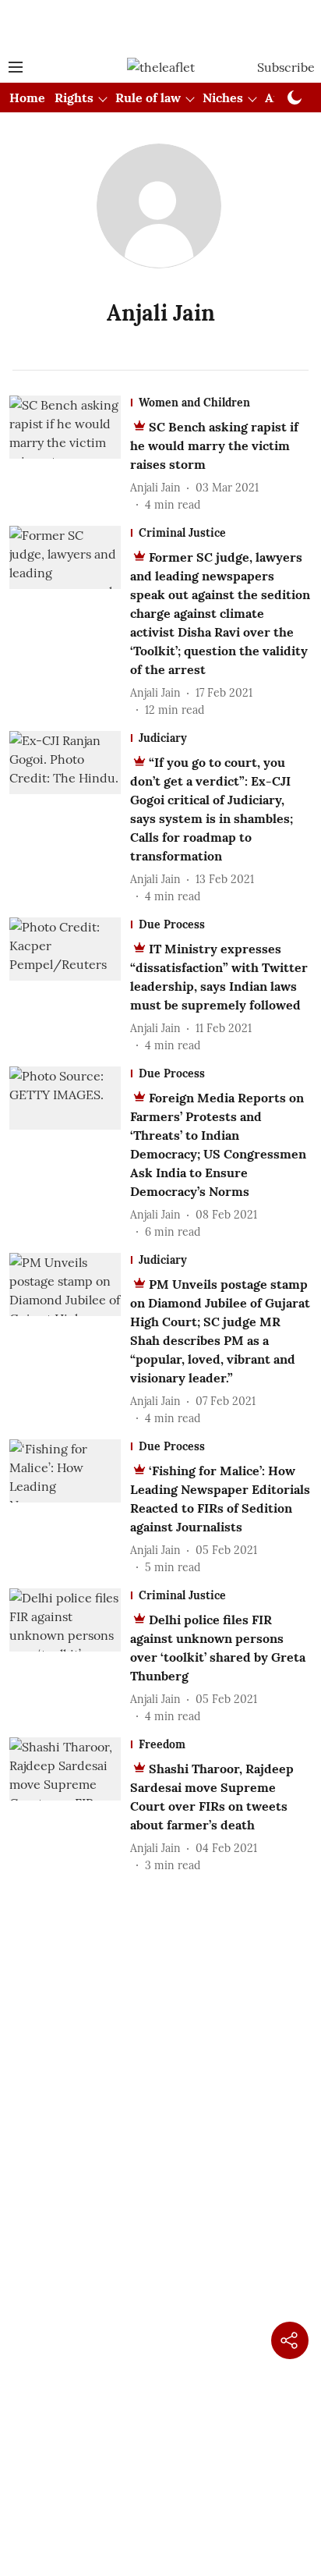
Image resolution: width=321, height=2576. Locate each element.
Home (27, 98)
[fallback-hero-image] (70, 454)
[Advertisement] (160, 26)
